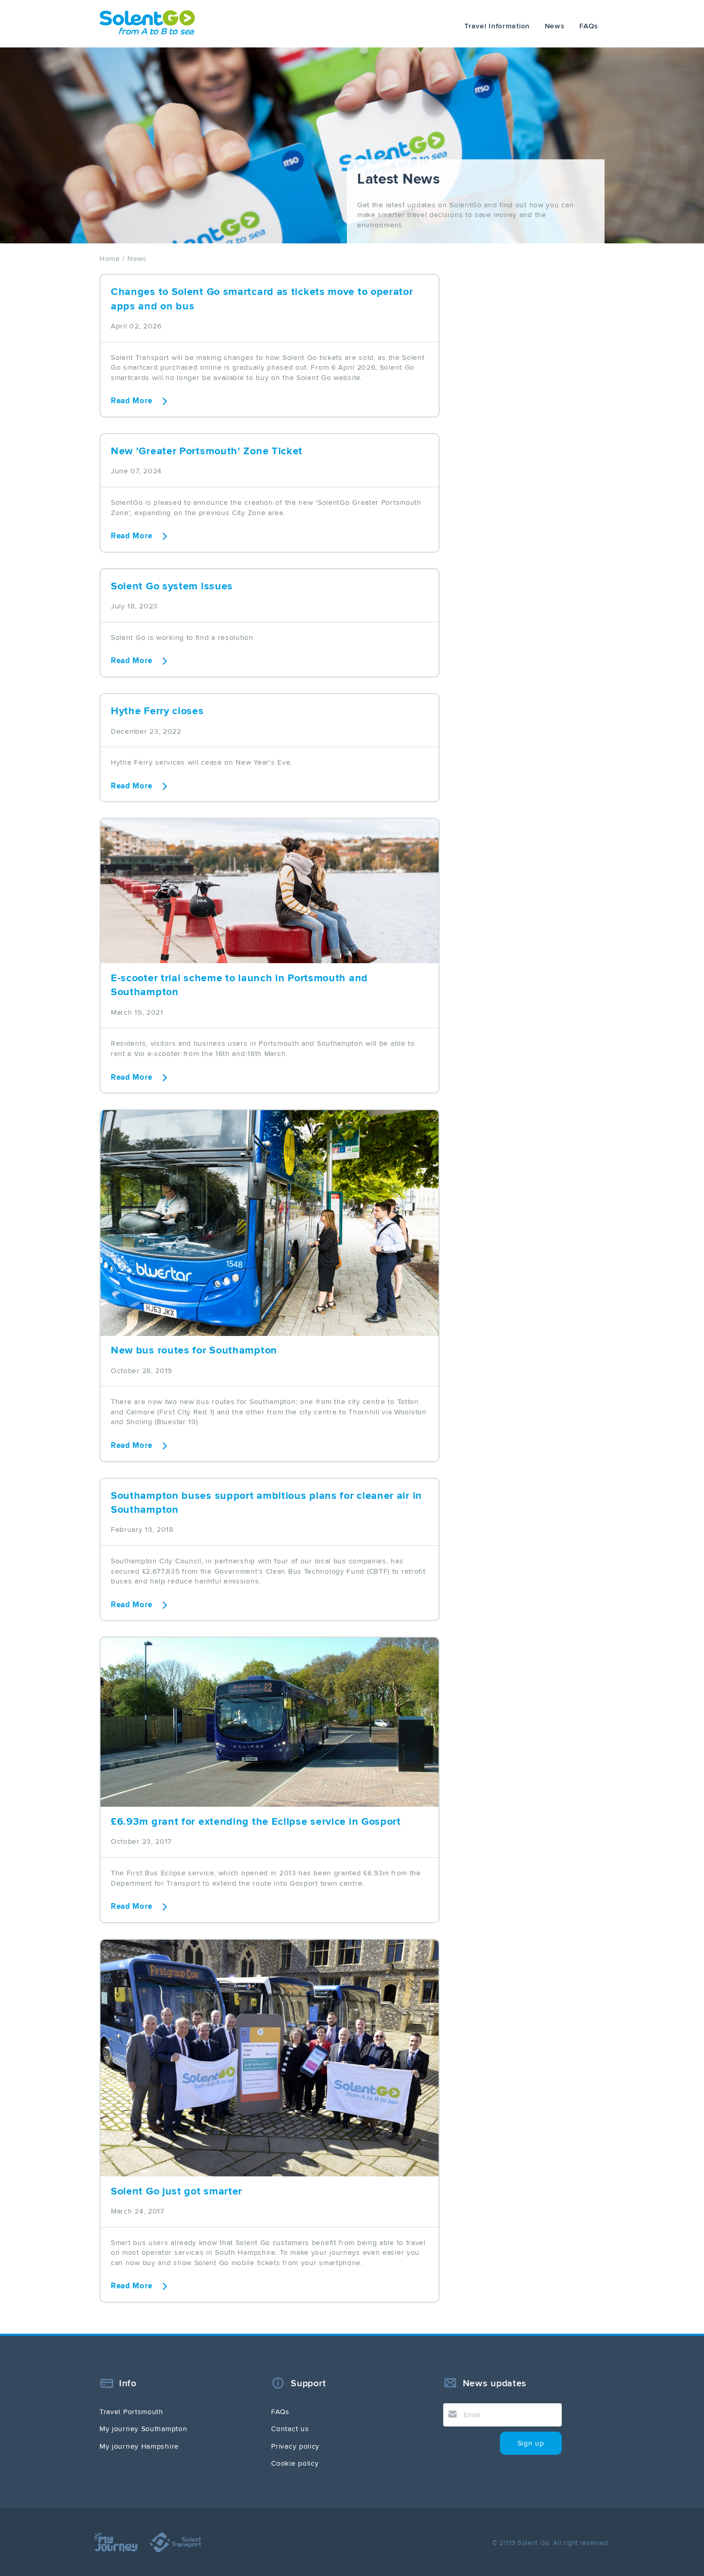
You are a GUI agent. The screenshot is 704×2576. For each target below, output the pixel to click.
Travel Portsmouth (131, 2412)
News (555, 26)
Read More (131, 401)
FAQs (589, 26)
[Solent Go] (147, 32)
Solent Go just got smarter (177, 2191)
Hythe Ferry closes (157, 711)
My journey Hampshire (139, 2446)
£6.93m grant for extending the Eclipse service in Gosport (256, 1822)
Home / (112, 259)
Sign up (531, 2443)
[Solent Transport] (181, 2550)
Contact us (290, 2429)
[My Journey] (122, 2550)
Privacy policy (295, 2446)
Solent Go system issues (172, 586)
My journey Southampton (143, 2429)
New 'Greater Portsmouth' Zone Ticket (207, 451)
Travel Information (497, 26)
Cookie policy (295, 2463)
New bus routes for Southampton (194, 1350)
